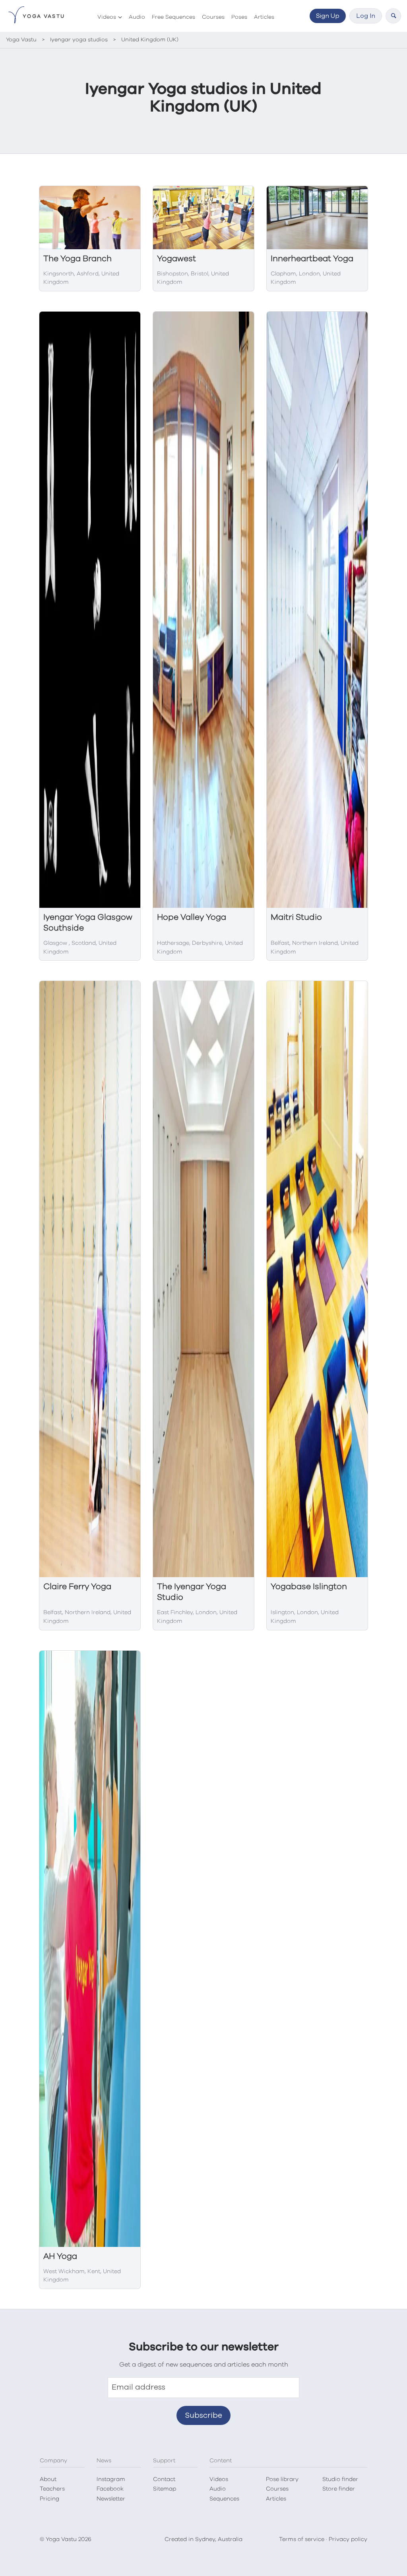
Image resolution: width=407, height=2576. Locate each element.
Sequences (224, 2499)
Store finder (339, 2489)
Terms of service (302, 2539)
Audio (137, 17)
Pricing (49, 2499)
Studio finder (340, 2479)
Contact (164, 2479)
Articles (264, 17)
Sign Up (328, 16)
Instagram (111, 2479)
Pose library (282, 2479)
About (48, 2479)
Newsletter (111, 2499)
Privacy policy (348, 2539)
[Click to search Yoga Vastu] (393, 16)
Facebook (110, 2489)
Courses (213, 17)
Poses (239, 17)
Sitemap (165, 2489)
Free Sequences (173, 17)
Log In (366, 16)
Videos (107, 17)
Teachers (52, 2489)
